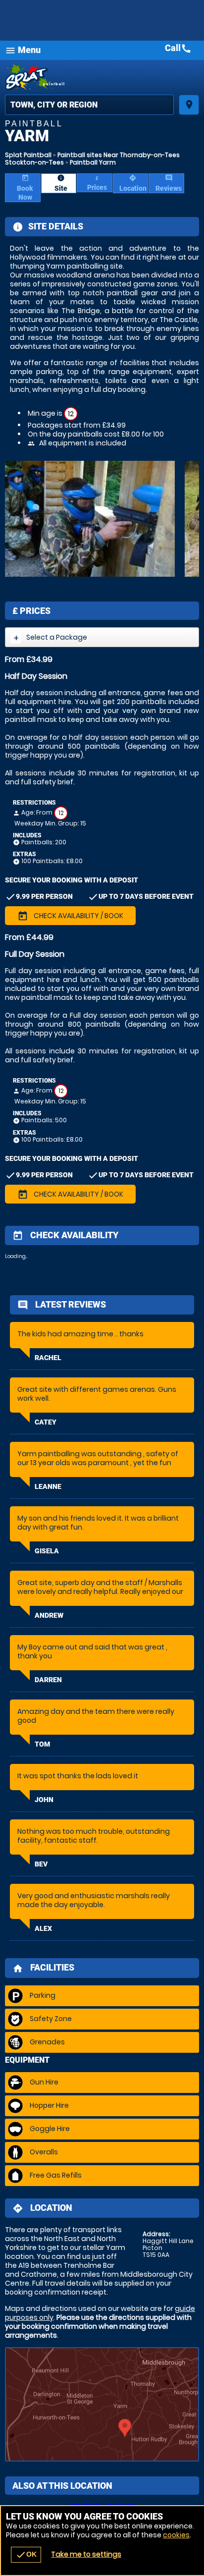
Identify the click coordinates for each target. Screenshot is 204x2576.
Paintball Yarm (93, 162)
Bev (41, 1864)
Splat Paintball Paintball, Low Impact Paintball (102, 77)
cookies (176, 2535)
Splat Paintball (28, 155)
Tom (42, 1744)
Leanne (48, 1486)
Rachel (48, 1358)
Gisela (47, 1551)
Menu (23, 50)
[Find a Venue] (89, 105)
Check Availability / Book (70, 916)
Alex (43, 1928)
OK (26, 2555)
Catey (46, 1422)
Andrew (49, 1615)
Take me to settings (86, 2554)
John (44, 1800)
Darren (48, 1680)
